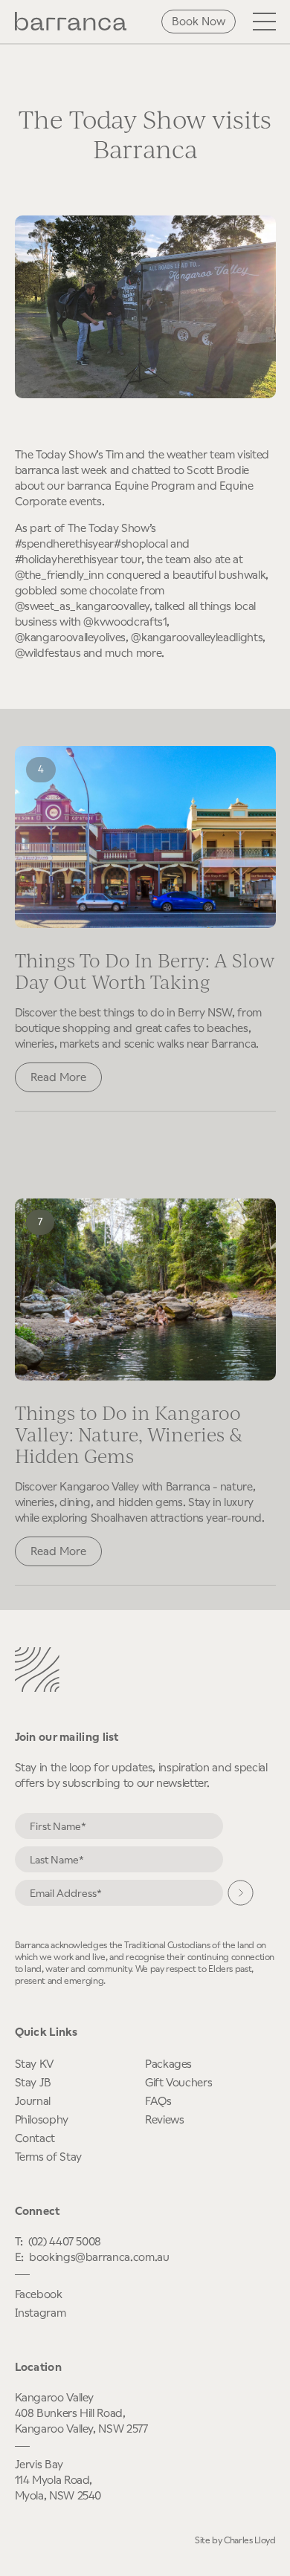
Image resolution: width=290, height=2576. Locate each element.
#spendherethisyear (65, 544)
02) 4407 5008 (66, 2241)
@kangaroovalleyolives (70, 637)
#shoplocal (141, 544)
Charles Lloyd (249, 2540)
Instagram (41, 2313)
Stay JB (33, 2082)
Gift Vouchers (178, 2082)
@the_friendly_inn (59, 575)
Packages (168, 2064)
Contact (35, 2138)
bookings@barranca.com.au (99, 2257)
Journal (33, 2101)
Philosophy (42, 2119)
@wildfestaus (48, 653)
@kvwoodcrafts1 (125, 622)
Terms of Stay (48, 2157)
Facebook (39, 2294)
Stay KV (34, 2064)
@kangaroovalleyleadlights (197, 637)
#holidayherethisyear (67, 559)
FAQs (158, 2101)
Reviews (164, 2119)
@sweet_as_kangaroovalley (82, 606)
